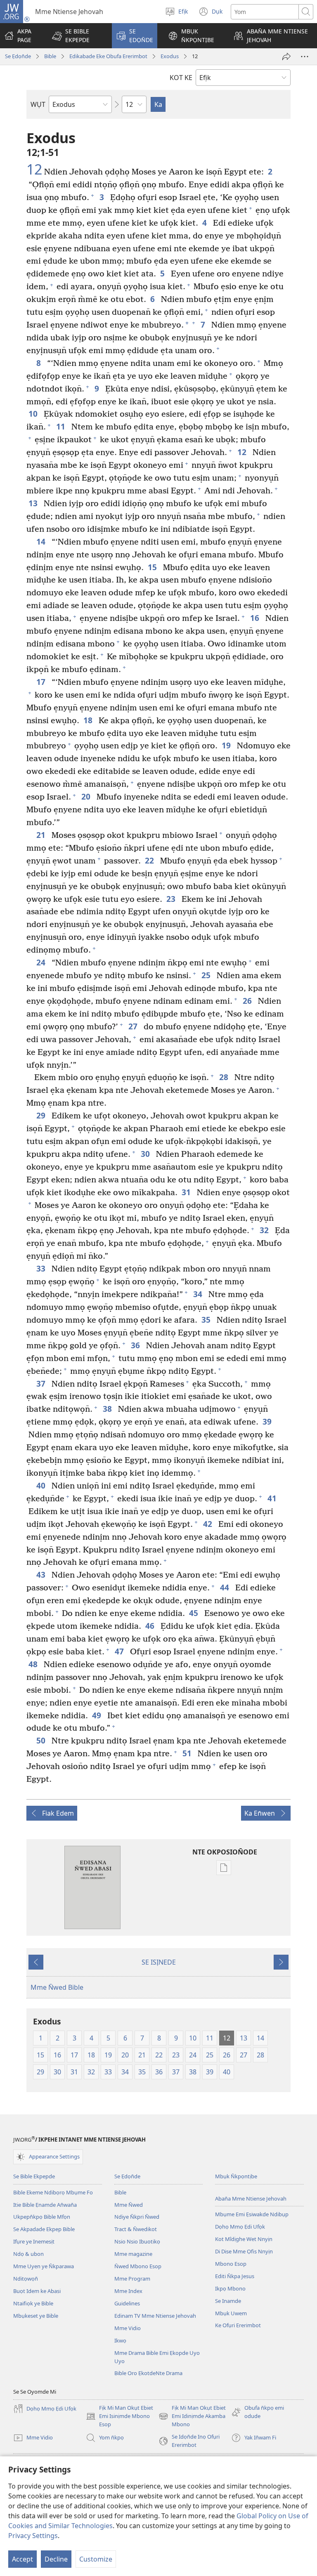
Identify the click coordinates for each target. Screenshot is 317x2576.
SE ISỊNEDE (159, 1962)
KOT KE (181, 78)
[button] (77, 36)
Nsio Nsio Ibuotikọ (137, 2241)
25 (207, 975)
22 (150, 860)
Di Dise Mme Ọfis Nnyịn (244, 2251)
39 (268, 1421)
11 (62, 426)
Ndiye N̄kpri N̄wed (137, 2217)
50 (42, 1740)
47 (120, 1651)
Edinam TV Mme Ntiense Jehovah (155, 2316)
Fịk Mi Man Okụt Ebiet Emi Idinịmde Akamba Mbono (192, 2416)
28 (225, 1077)
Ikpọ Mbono (230, 2288)
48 (34, 1664)
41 (273, 1498)
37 (42, 1384)
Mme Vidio (128, 2328)
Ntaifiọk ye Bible (33, 2303)
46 (151, 1626)
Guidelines (127, 2303)
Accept (22, 2559)
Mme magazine (133, 2254)
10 (34, 414)
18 (89, 720)
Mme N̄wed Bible (57, 1987)
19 (227, 745)
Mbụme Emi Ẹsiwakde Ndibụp (252, 2214)
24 (42, 962)
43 (42, 1575)
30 (146, 1154)
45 (195, 1613)
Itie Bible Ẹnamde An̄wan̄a (45, 2205)
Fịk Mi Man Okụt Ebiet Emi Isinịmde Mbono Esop (119, 2416)
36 (136, 1345)
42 (209, 1524)
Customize (96, 2559)
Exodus (170, 56)
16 (256, 618)
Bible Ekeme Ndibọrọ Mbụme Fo (53, 2192)
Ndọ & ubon (28, 2254)
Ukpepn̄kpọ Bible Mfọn (42, 2217)
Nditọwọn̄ (26, 2279)
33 (42, 1268)
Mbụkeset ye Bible (36, 2316)
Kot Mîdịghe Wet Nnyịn (244, 2239)
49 (98, 1715)
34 (199, 1294)
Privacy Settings (33, 2536)
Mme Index (128, 2291)
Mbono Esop (231, 2264)
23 (172, 899)
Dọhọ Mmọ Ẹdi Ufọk (240, 2227)
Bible (50, 56)
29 (42, 1115)
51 (188, 1753)
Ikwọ (120, 2340)
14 (42, 541)
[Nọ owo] (286, 57)
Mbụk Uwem (231, 2313)
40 (42, 1485)
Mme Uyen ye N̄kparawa (44, 2266)
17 (42, 682)
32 (265, 1230)
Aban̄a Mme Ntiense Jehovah (251, 2199)
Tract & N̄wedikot (136, 2229)
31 (187, 1192)
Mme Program (132, 2279)
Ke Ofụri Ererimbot (238, 2325)
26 (248, 1001)
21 (42, 835)
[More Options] (305, 57)
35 (207, 1320)
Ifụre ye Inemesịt (34, 2241)
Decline (56, 2559)
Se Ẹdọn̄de (18, 56)
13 (34, 503)
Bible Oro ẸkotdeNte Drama (148, 2373)
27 (134, 1026)
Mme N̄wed (129, 2205)
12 (34, 170)
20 (87, 796)
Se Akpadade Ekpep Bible (44, 2229)
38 (108, 1409)
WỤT (38, 104)
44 (226, 1587)
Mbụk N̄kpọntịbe (236, 2176)
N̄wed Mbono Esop (138, 2266)
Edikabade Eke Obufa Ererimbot (108, 56)
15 (153, 567)
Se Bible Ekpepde (34, 2176)
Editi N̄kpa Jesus (235, 2276)
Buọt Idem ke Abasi (37, 2291)
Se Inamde (228, 2301)
